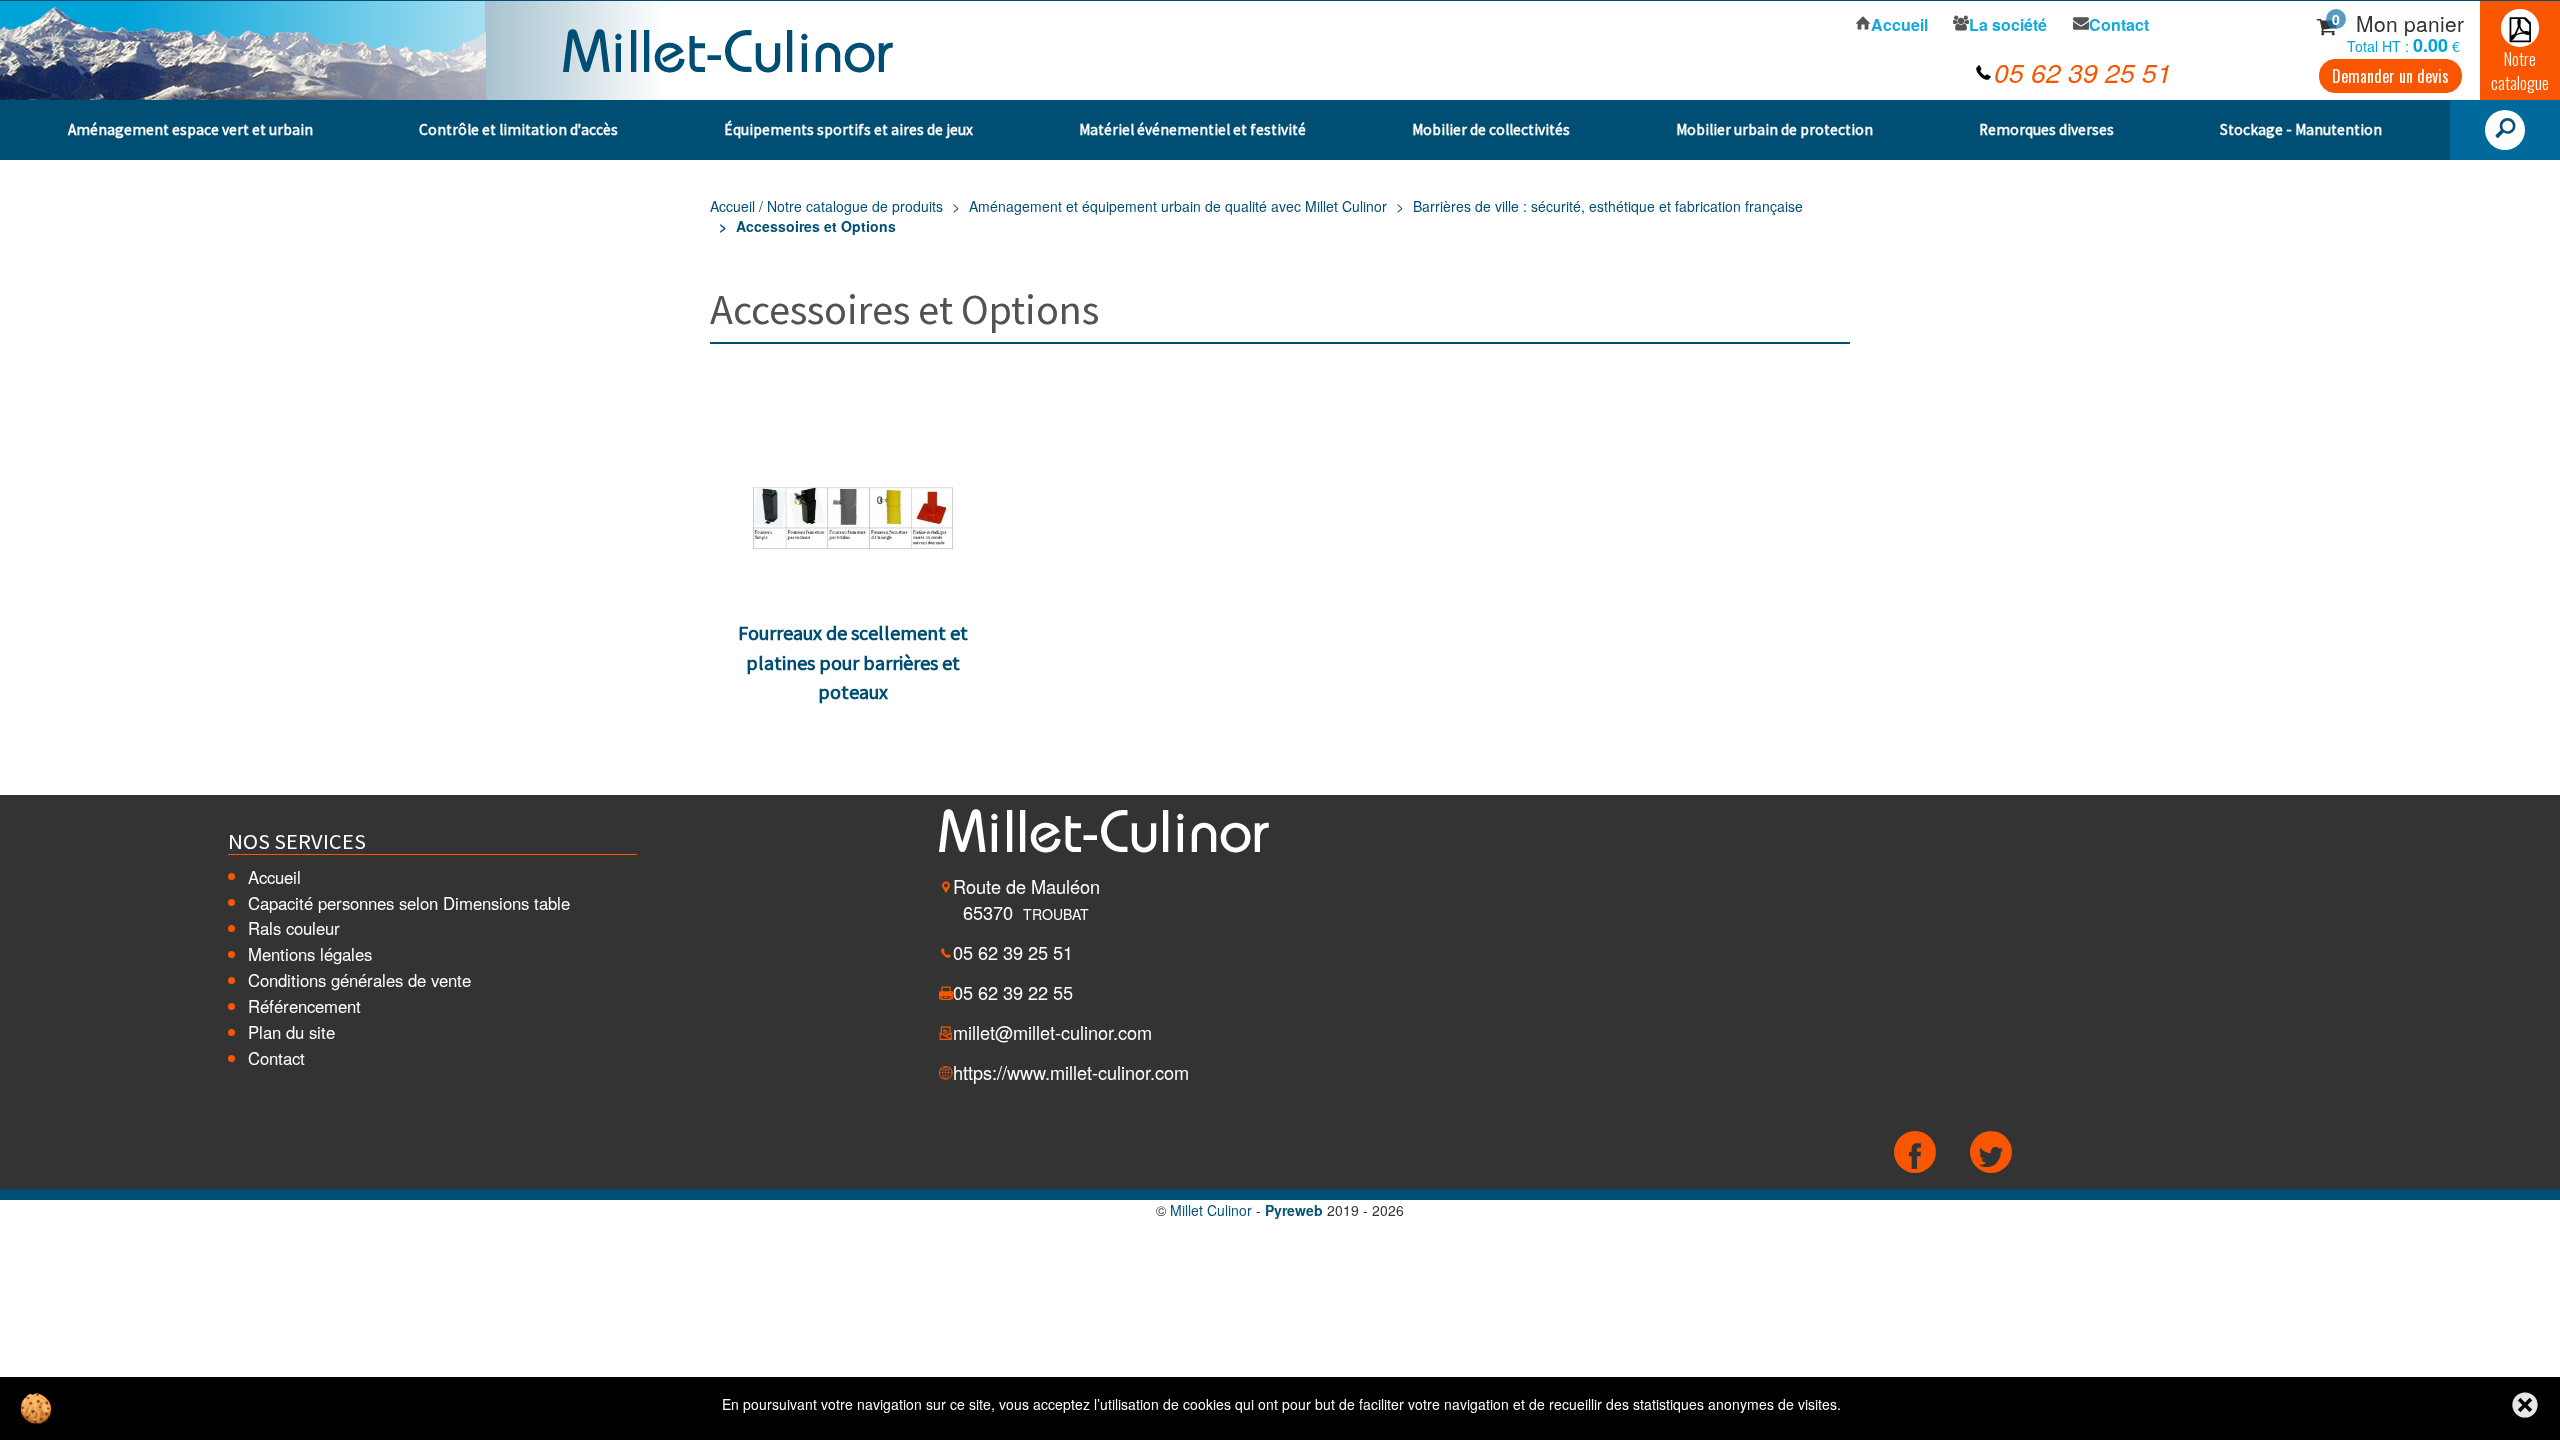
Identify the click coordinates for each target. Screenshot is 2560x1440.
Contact (276, 1058)
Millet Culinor (1211, 1210)
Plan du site (291, 1032)
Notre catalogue (2520, 70)
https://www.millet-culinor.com (1071, 1072)
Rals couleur (294, 928)
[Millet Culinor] (728, 48)
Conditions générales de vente (359, 980)
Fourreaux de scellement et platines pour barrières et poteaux (853, 662)
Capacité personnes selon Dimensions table (409, 903)
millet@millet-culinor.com (1052, 1032)
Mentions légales (310, 954)
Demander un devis (2390, 76)
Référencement (304, 1006)
